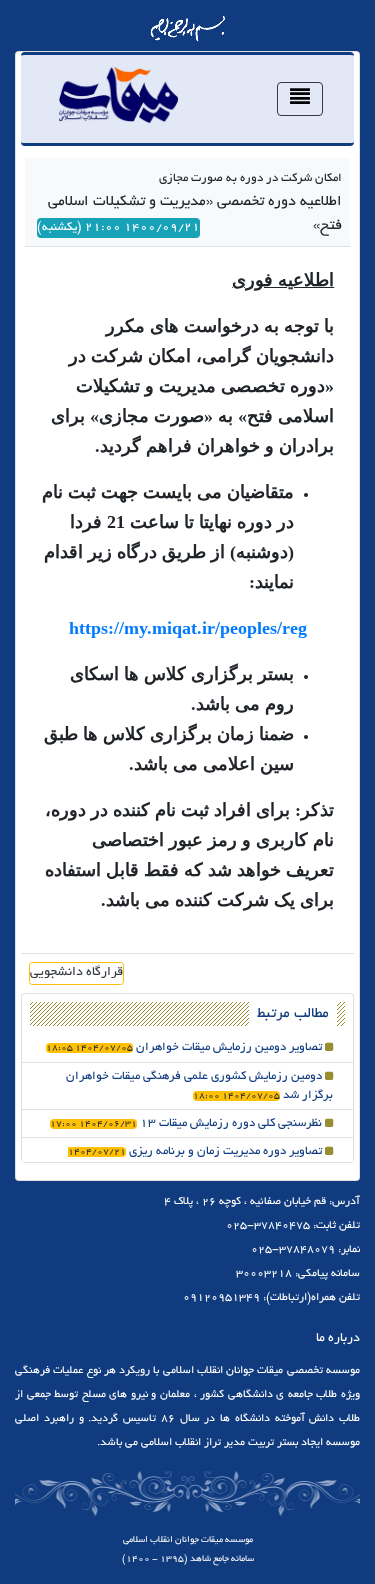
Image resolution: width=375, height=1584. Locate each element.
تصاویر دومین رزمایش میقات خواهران (185, 1047)
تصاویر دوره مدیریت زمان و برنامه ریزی (200, 1160)
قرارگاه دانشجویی (76, 973)
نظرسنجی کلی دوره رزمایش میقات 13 (187, 1123)
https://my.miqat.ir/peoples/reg (188, 628)
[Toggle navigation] (300, 99)
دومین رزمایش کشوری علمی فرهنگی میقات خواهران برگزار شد (199, 1086)
